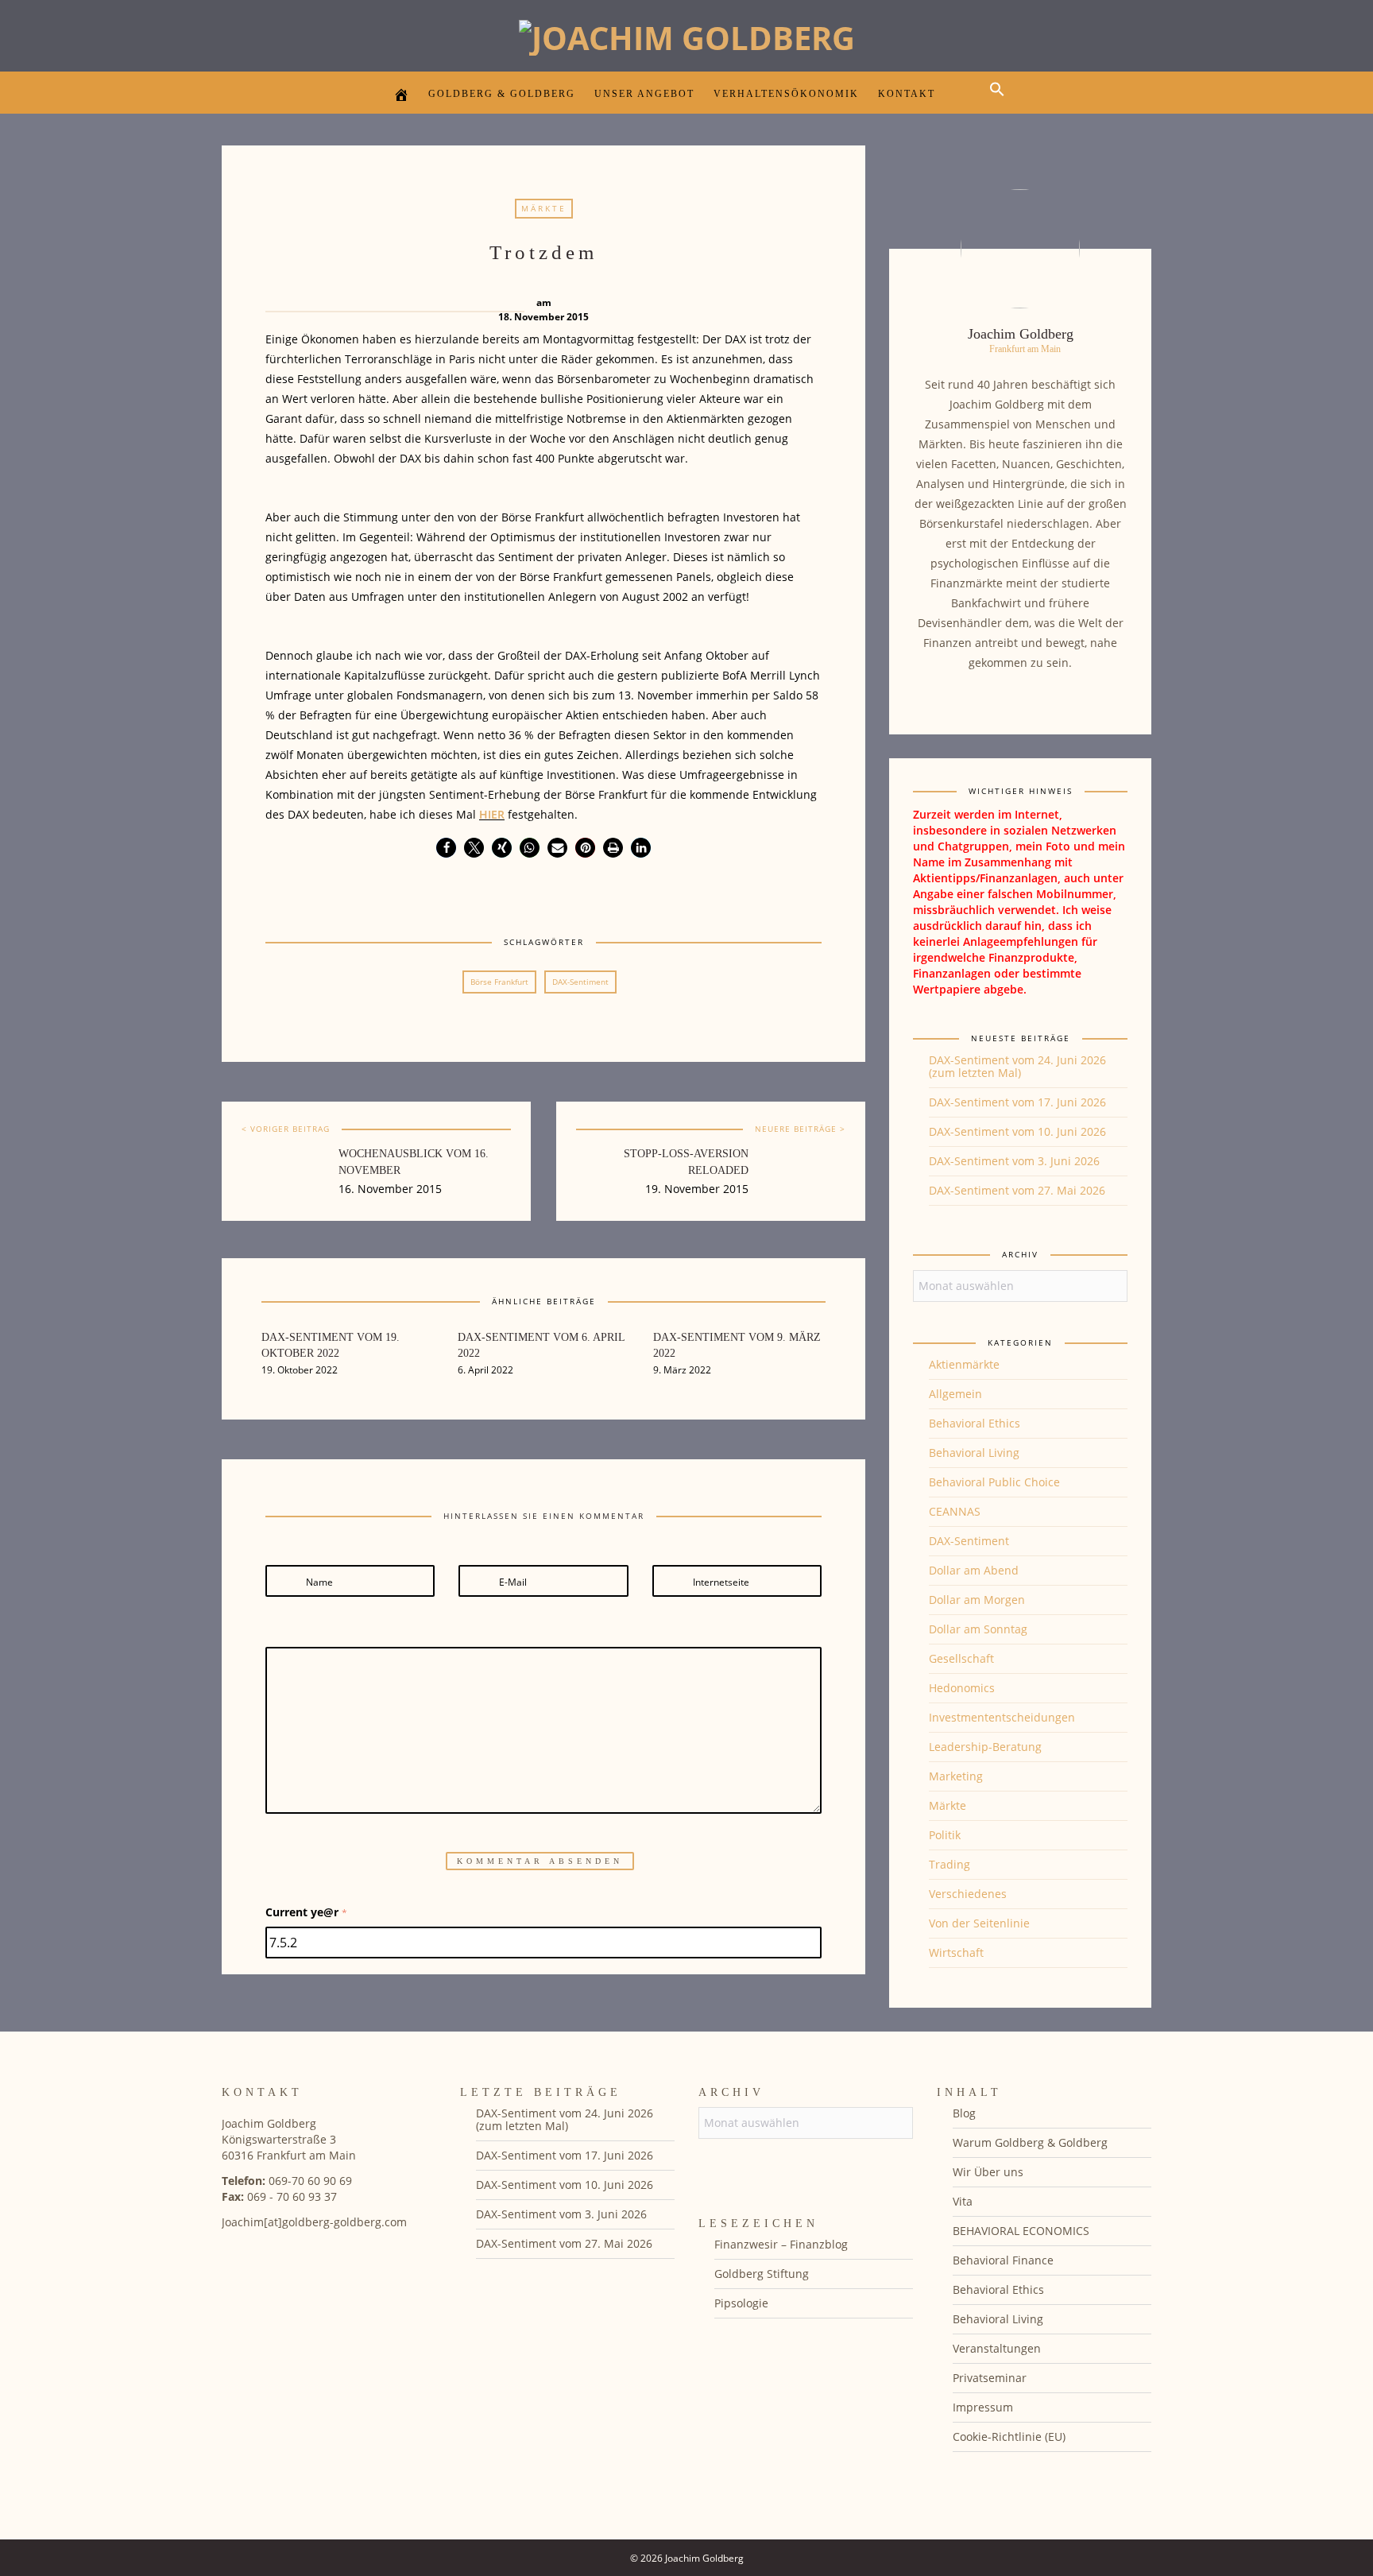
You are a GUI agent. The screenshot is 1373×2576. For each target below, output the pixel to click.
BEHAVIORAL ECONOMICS (1021, 2231)
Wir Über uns (988, 2172)
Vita (963, 2201)
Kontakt (907, 94)
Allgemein (955, 1394)
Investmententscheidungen (1002, 1717)
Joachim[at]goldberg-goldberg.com (314, 2222)
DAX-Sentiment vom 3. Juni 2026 (1014, 1161)
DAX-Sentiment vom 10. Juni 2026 (1017, 1131)
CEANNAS (955, 1511)
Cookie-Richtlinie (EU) (1009, 2437)
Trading (949, 1864)
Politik (945, 1835)
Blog (964, 2113)
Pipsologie (741, 2303)
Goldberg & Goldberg (502, 94)
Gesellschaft (961, 1658)
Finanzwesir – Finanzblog (781, 2244)
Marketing (956, 1776)
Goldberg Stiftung (762, 2274)
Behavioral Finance (1003, 2260)
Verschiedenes (968, 1894)
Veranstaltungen (997, 2348)
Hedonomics (962, 1688)
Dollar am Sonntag (978, 1629)
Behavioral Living (974, 1453)
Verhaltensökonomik (786, 94)
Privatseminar (990, 2378)
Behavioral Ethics (975, 1423)
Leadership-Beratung (985, 1747)
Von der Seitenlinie (979, 1923)
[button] (1001, 103)
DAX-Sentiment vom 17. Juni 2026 (1017, 1102)
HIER (492, 814)
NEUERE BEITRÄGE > (800, 1129)
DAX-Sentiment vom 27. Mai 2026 (1017, 1190)
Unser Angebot (644, 94)
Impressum (983, 2407)
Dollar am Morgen (977, 1600)
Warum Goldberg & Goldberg (1030, 2142)
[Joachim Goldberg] (687, 34)
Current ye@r (306, 1912)
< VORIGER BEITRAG (286, 1129)
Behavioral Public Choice (994, 1482)
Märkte (544, 208)
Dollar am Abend (974, 1570)
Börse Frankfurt (499, 982)
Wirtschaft (956, 1952)
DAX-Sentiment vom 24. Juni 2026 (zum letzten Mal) (1017, 1066)
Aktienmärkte (964, 1364)
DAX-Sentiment (580, 982)
